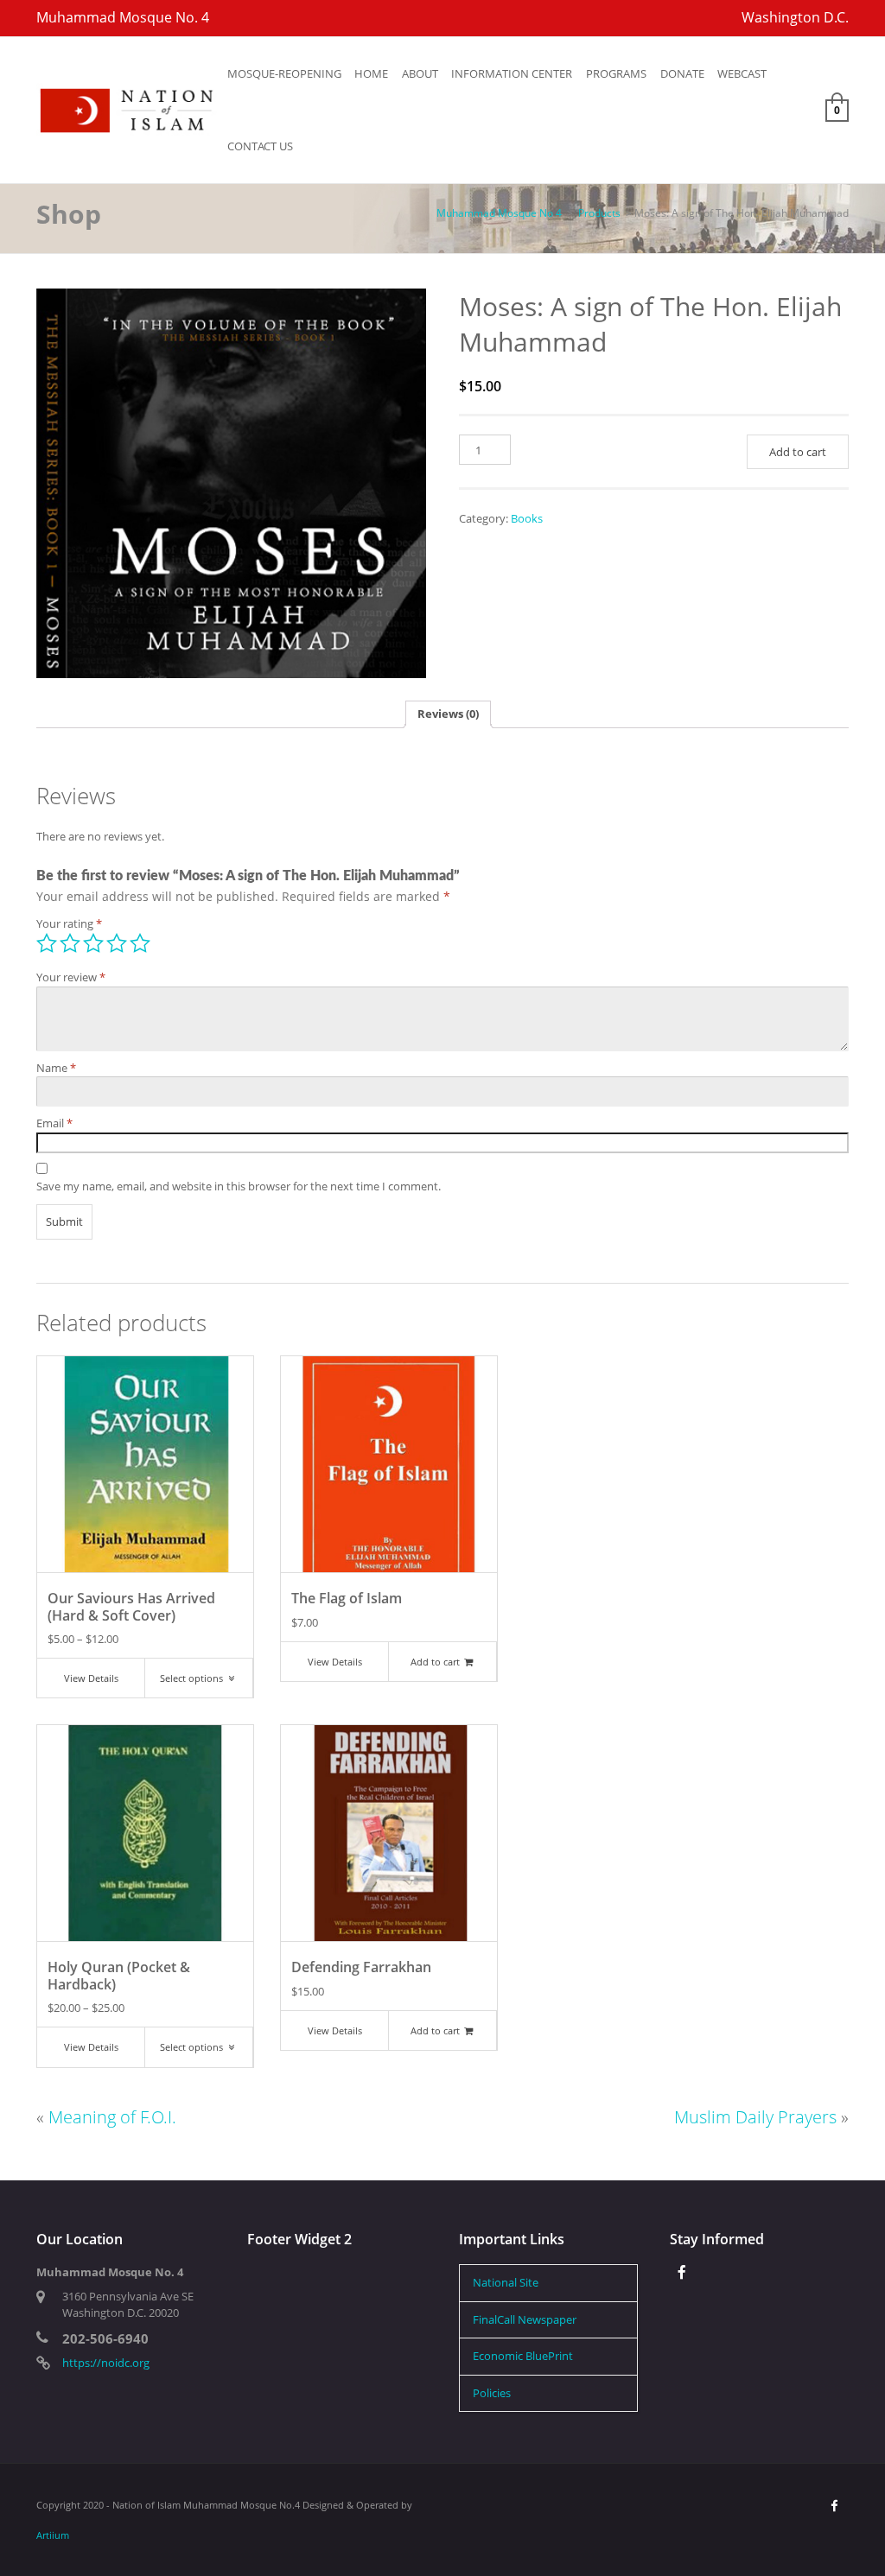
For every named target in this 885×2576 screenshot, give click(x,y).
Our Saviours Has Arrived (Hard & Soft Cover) (131, 1606)
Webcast (742, 73)
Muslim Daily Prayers (755, 2117)
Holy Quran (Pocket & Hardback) (119, 1975)
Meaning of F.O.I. (112, 2117)
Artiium (53, 2535)
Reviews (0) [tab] (448, 714)
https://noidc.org (106, 2363)
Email (54, 1123)
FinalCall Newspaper (525, 2319)
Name (56, 1068)
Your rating (69, 923)
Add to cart (798, 452)
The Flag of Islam (347, 1598)
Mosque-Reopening (284, 73)
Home (371, 73)
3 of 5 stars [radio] (93, 943)
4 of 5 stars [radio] (117, 943)
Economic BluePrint (523, 2356)
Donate (682, 73)
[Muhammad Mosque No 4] (128, 109)
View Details (91, 1678)
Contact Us (260, 146)
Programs (616, 73)
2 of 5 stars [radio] (70, 943)
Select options (193, 1678)
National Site (506, 2282)
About (420, 73)
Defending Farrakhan (361, 1967)
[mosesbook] (231, 483)
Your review (71, 977)
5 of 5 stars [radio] (140, 943)
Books (527, 518)
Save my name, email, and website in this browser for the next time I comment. (239, 1186)
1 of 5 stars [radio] (47, 943)
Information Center (512, 73)
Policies (492, 2393)
